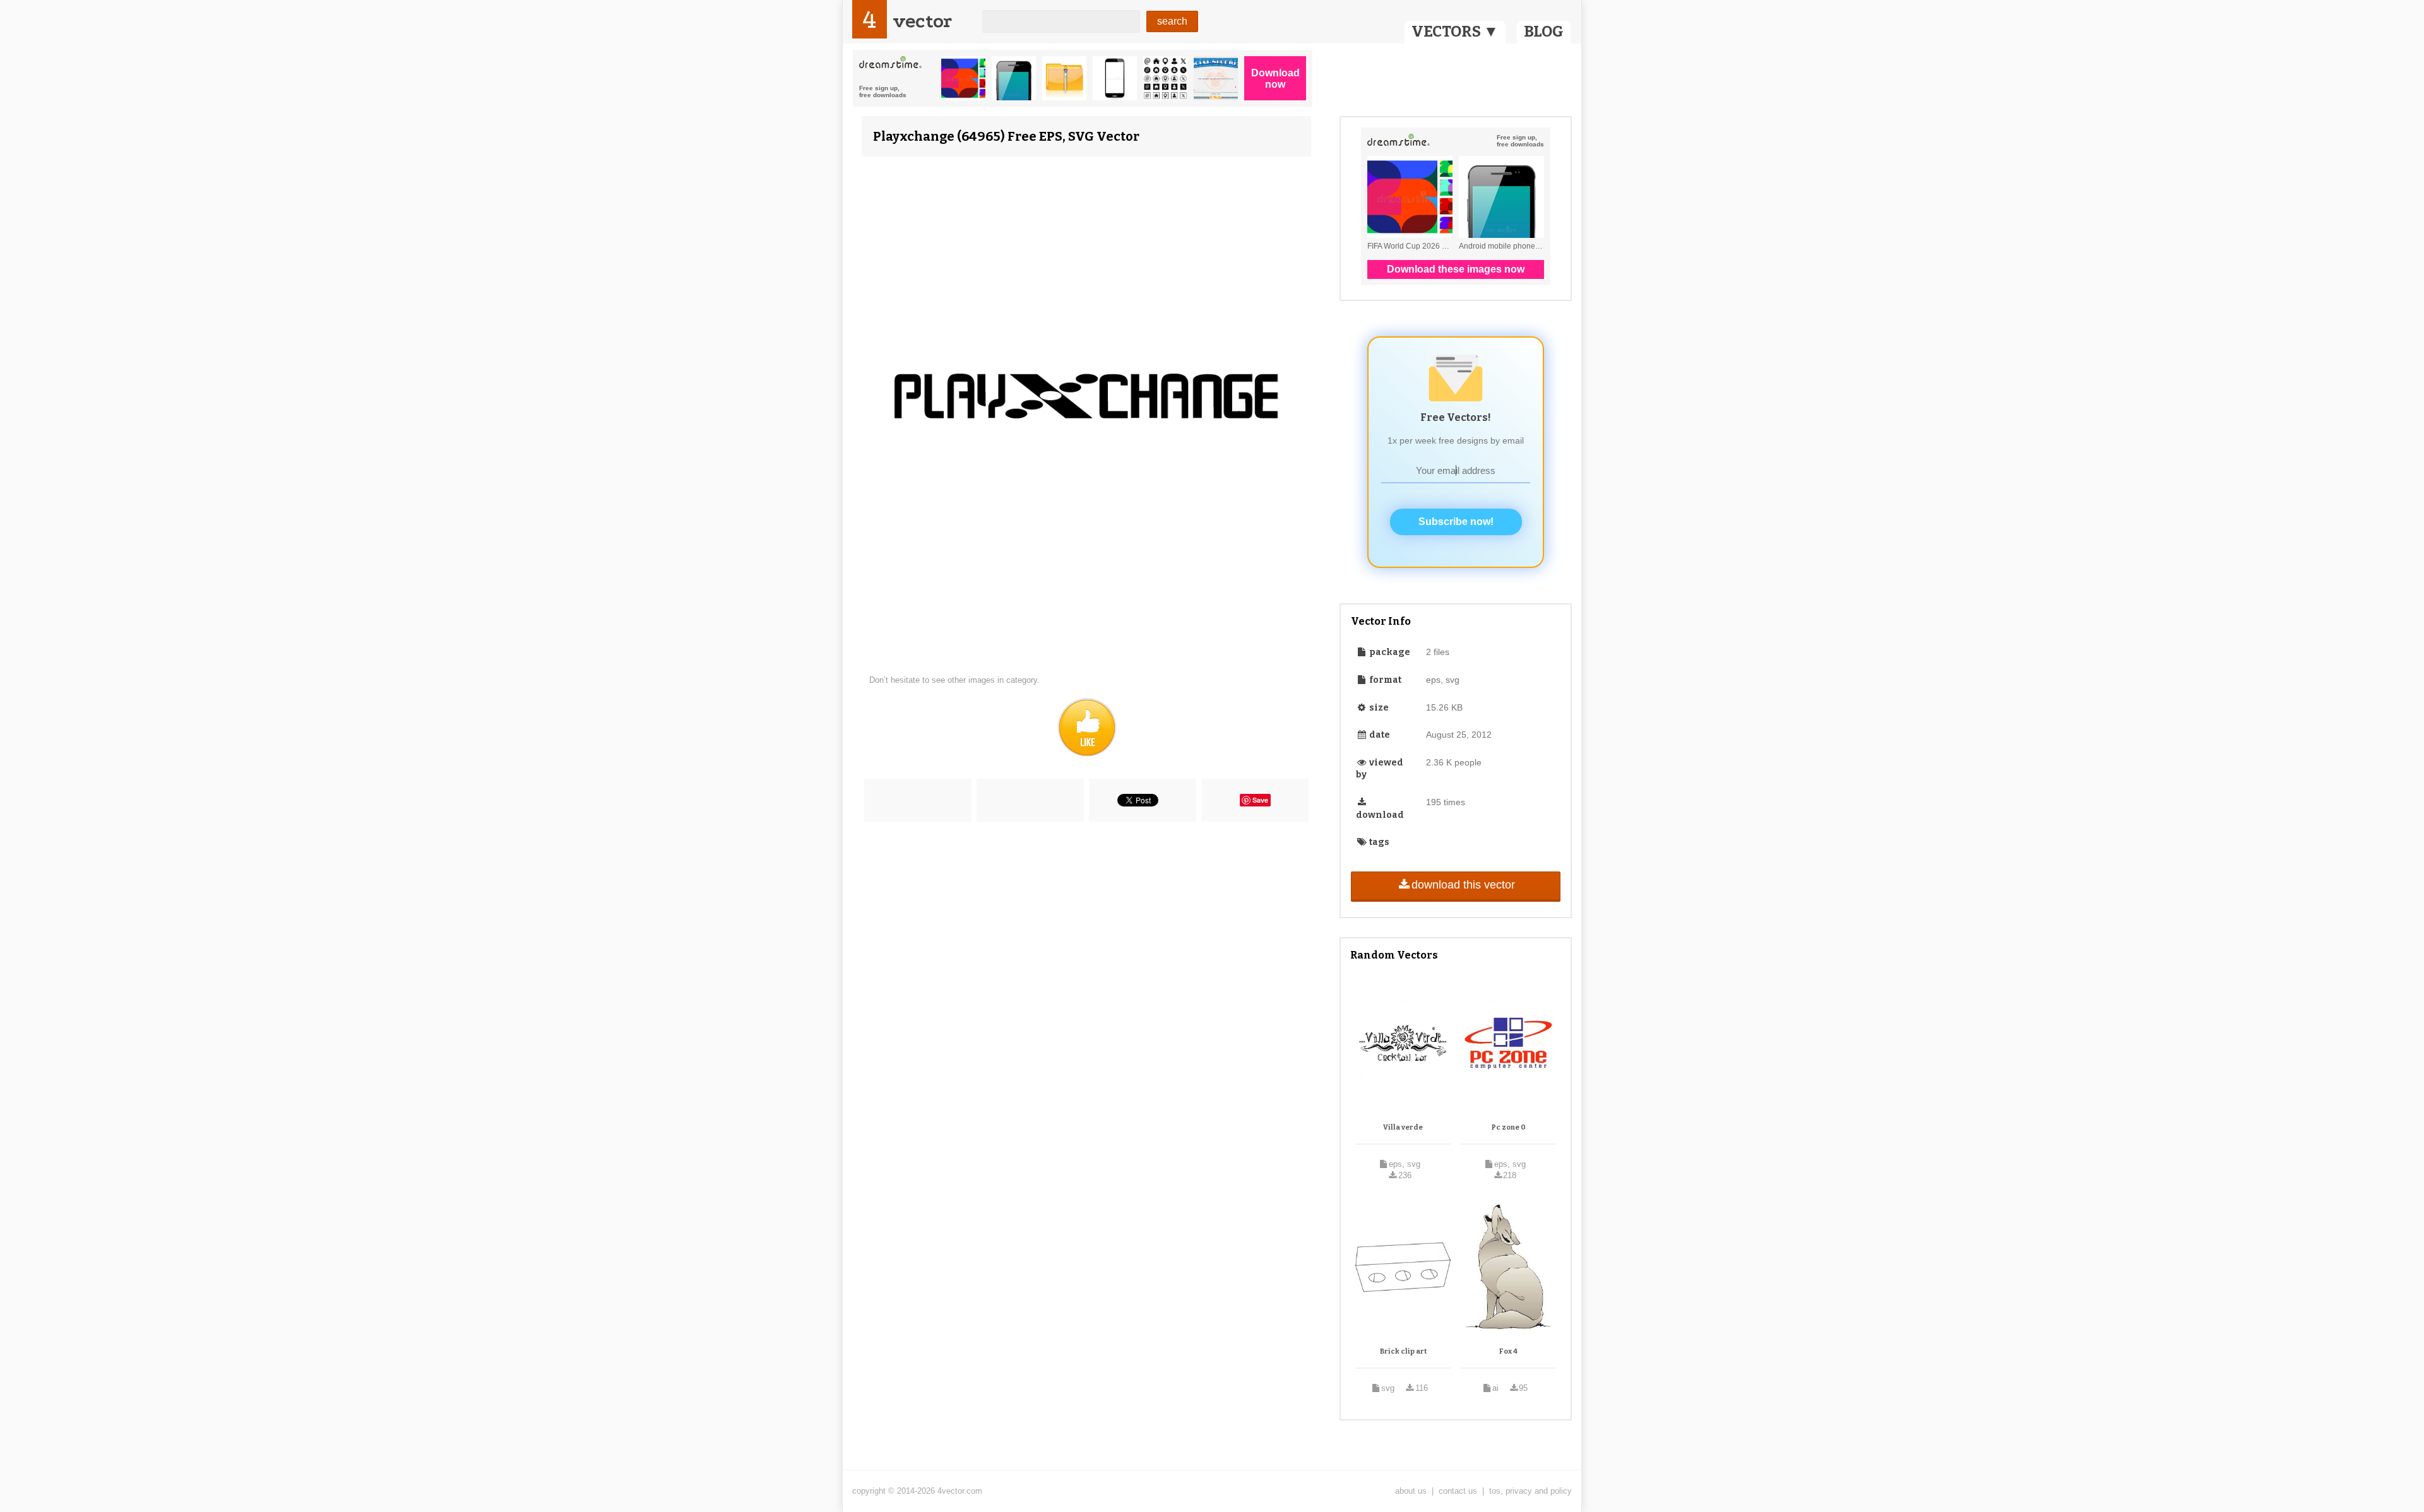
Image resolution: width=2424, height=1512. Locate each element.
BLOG (1544, 32)
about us (1411, 1491)
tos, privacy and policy (1530, 1491)
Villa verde (1403, 1127)
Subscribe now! (1456, 522)
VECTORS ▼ (1455, 32)
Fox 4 (1508, 1351)
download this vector (1463, 885)
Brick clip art (1403, 1351)
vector (922, 21)
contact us (1458, 1491)
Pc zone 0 (1509, 1127)
